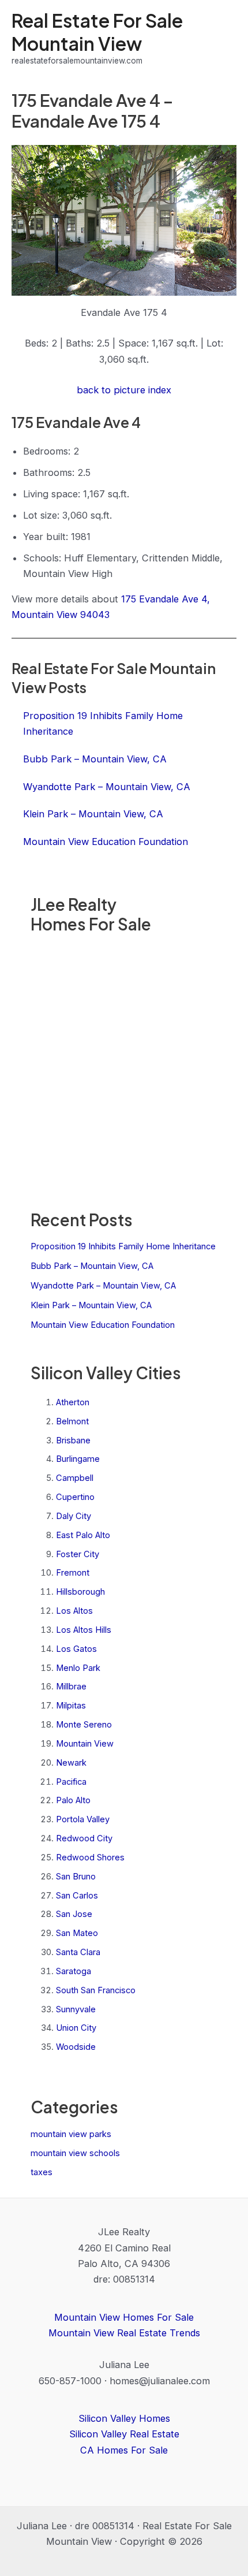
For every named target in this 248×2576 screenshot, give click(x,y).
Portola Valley (83, 1819)
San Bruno (76, 1877)
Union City (76, 2028)
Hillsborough (80, 1592)
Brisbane (73, 1440)
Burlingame (78, 1459)
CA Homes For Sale (124, 2450)
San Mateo (77, 1933)
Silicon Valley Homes (124, 2418)
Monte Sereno (84, 1725)
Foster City (78, 1554)
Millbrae (71, 1687)
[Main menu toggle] (223, 38)
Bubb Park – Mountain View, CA (92, 1266)
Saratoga (74, 1971)
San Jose (74, 1914)
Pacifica (71, 1782)
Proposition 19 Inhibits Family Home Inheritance (123, 1246)
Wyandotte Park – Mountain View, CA (103, 1286)
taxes (42, 2172)
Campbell (75, 1478)
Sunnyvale (76, 2009)
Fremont (73, 1573)
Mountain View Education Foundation (103, 1325)
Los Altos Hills (84, 1630)
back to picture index (124, 390)
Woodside (76, 2047)
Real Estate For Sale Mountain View (97, 31)
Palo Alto (73, 1800)
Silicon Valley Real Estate (124, 2434)
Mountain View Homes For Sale (124, 2317)
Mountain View (85, 1744)
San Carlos (77, 1896)
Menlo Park (78, 1668)
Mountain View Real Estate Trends (124, 2333)
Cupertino (75, 1497)
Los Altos (74, 1611)
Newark (71, 1763)
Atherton (73, 1402)
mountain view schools (75, 2153)
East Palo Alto (83, 1535)
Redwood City (84, 1838)
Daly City (74, 1516)
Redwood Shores (90, 1857)
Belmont (72, 1421)
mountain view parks (71, 2134)
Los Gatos (76, 1649)
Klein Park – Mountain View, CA (91, 1305)
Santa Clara (78, 1952)
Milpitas (71, 1706)
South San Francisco (96, 1990)
